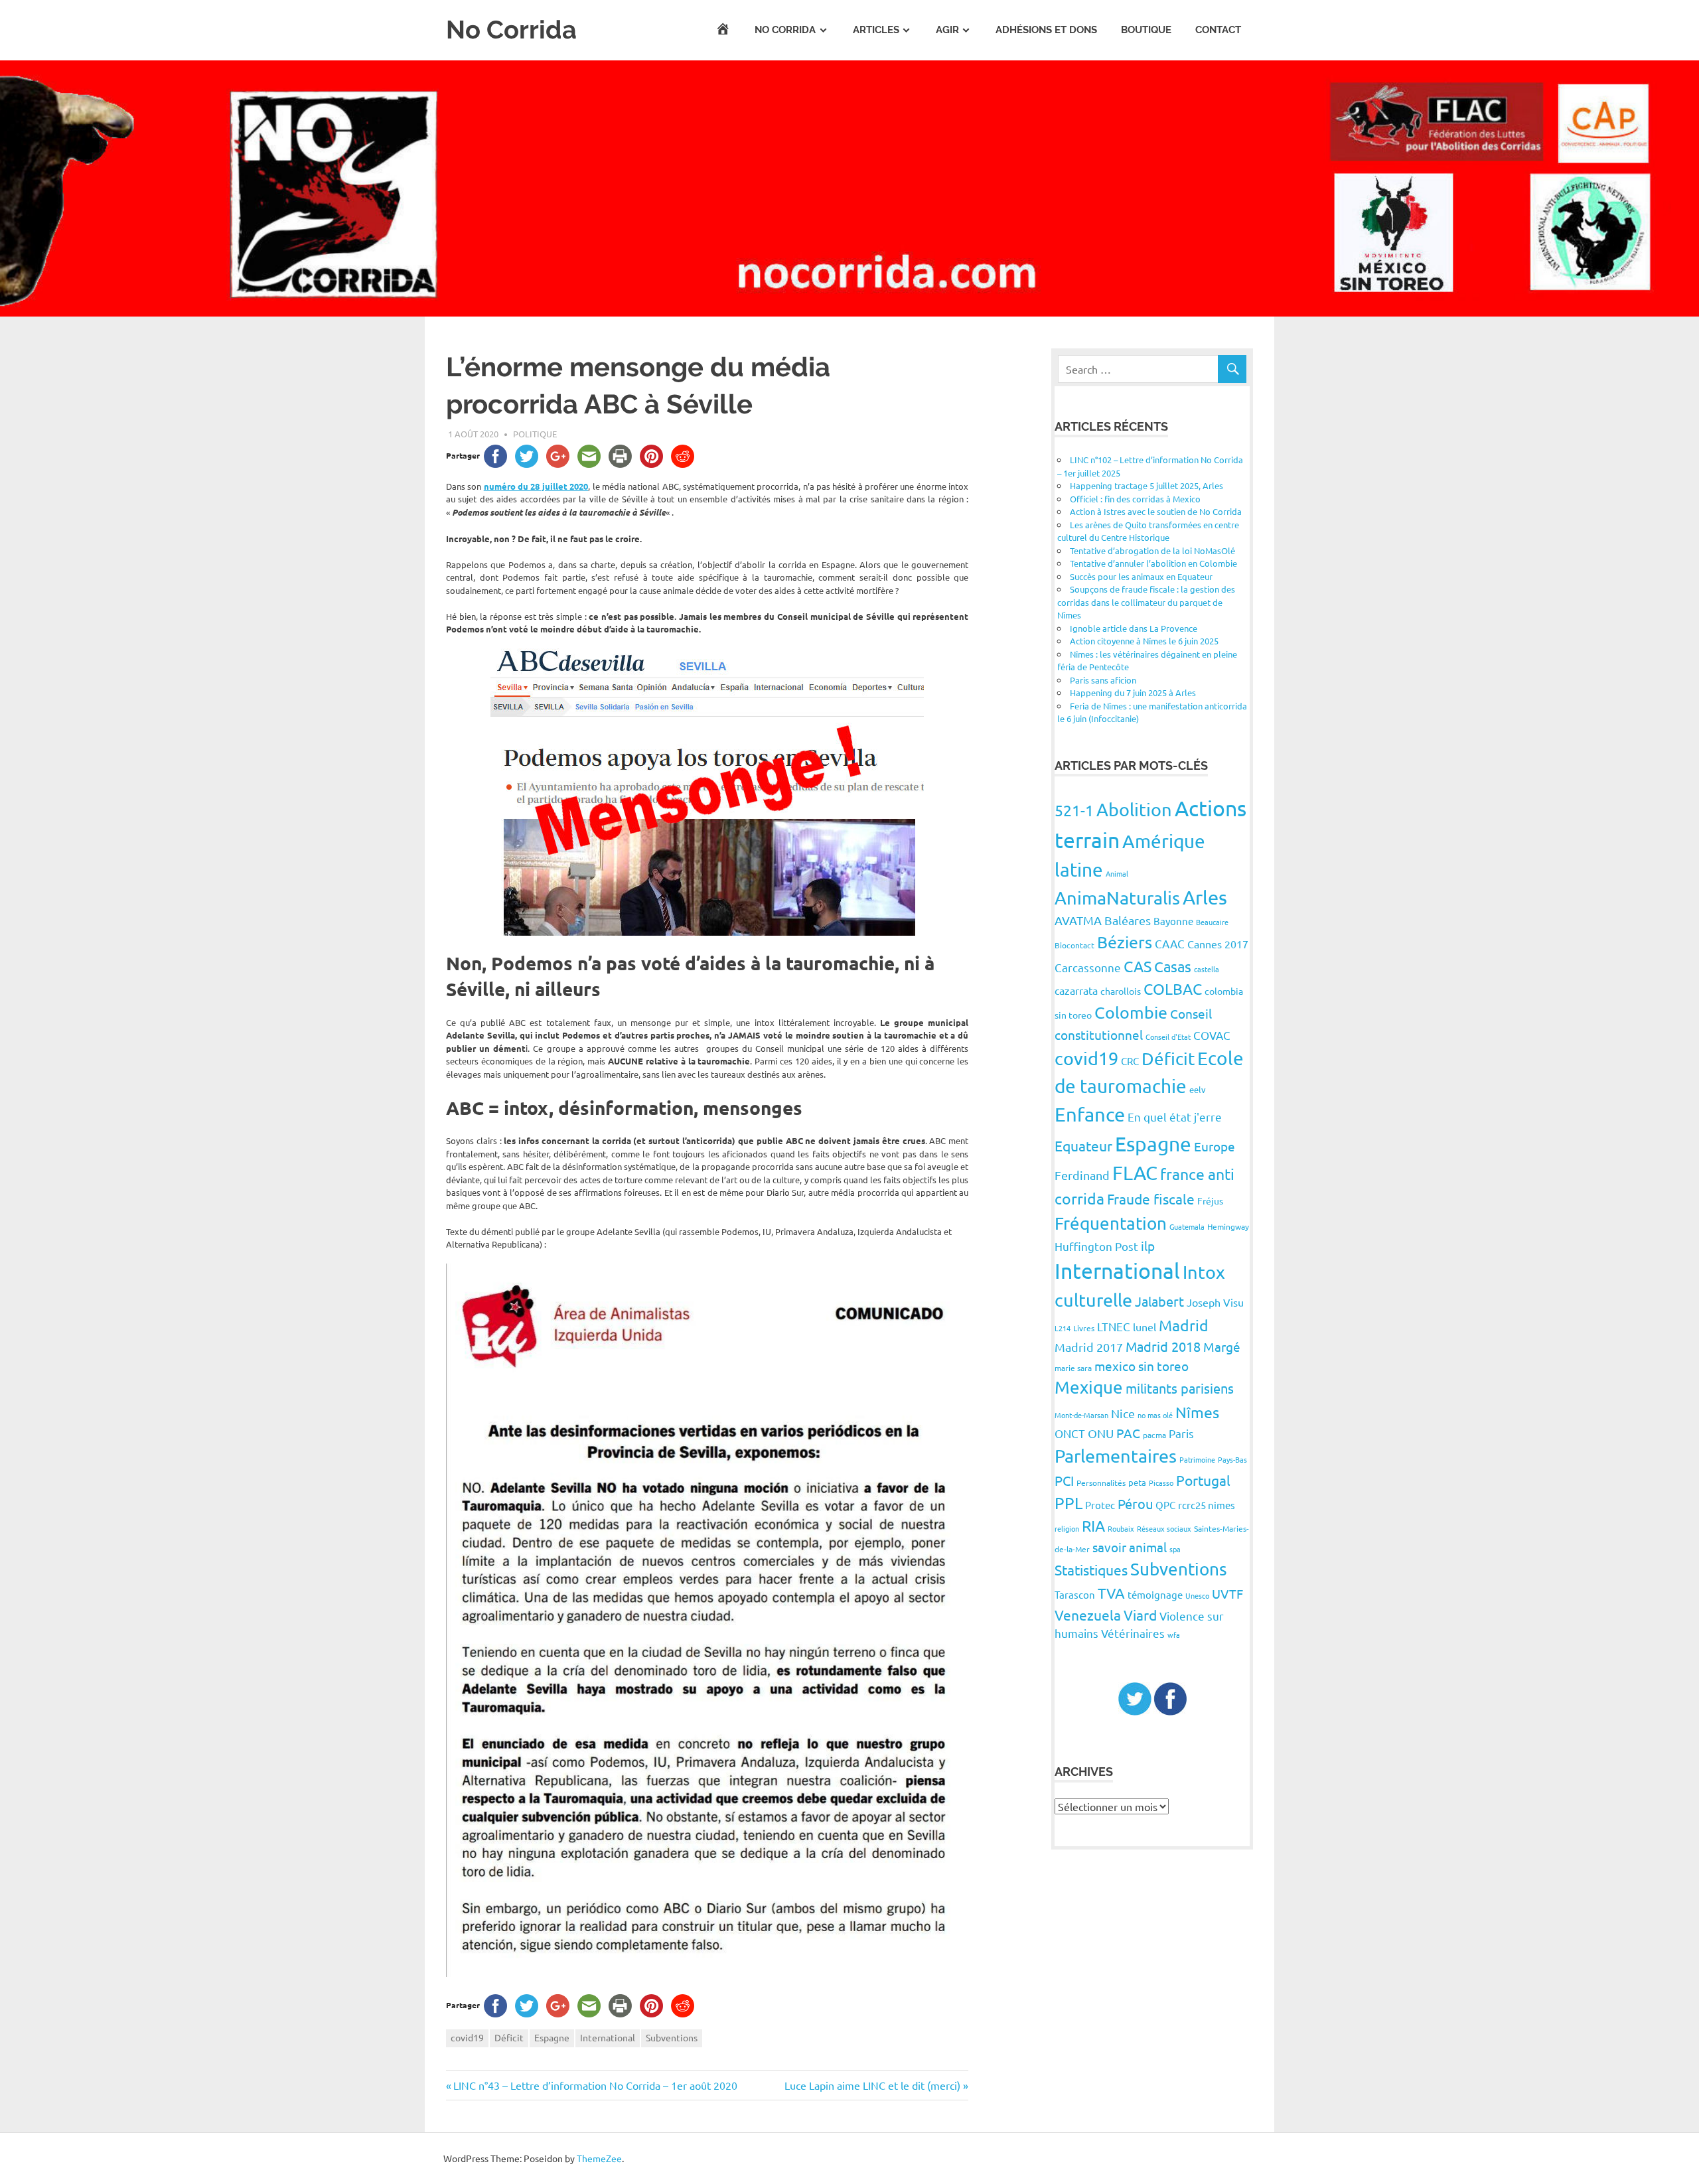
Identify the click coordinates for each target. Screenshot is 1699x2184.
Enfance (1090, 1114)
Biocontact (1074, 945)
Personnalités (1101, 1483)
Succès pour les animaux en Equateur (1141, 576)
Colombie (1131, 1012)
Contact (1218, 30)
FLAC (1135, 1173)
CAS (1138, 966)
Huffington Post (1096, 1246)
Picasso (1161, 1483)
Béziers (1125, 942)
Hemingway (1228, 1226)
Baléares (1128, 920)
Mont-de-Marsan (1081, 1415)
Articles (876, 30)
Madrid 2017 (1089, 1347)
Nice (1123, 1413)
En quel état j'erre (1175, 1117)
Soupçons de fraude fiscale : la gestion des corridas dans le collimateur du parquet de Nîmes (1146, 602)
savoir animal (1130, 1547)
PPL (1069, 1503)
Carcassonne (1088, 967)
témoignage (1155, 1594)
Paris (1181, 1433)
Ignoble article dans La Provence (1134, 628)
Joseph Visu (1215, 1302)
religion (1067, 1528)
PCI (1064, 1480)
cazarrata (1076, 990)
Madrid (1184, 1325)
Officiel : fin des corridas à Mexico (1135, 499)
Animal (1117, 873)
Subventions (672, 2037)
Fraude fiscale (1151, 1199)
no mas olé (1155, 1415)
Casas (1173, 966)
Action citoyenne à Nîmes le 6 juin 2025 (1144, 641)
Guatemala (1187, 1226)
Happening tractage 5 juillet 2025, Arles (1146, 485)
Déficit (509, 2037)
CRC (1130, 1061)
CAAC (1170, 943)
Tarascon (1075, 1594)
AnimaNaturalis (1117, 898)
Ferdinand (1082, 1175)
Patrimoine (1197, 1459)
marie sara (1073, 1368)
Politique (535, 434)
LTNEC (1114, 1326)
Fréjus (1210, 1201)
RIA (1093, 1525)
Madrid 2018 (1163, 1346)
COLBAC (1173, 988)
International (608, 2037)
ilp (1148, 1246)
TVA (1111, 1593)
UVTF (1227, 1593)
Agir (947, 30)
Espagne (552, 2037)
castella (1207, 969)
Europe (1215, 1146)
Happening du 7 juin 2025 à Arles (1133, 692)
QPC (1165, 1505)
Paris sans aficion (1103, 680)
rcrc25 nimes (1207, 1505)
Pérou (1135, 1503)
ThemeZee (599, 2158)
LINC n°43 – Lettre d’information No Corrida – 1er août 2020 (595, 2085)
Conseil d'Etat (1168, 1037)
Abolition (1134, 809)
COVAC (1212, 1035)
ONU (1101, 1433)
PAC (1128, 1433)
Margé (1222, 1347)
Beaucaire (1212, 922)
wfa (1174, 1635)
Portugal (1203, 1480)
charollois (1121, 991)
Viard (1140, 1615)
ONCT (1070, 1433)
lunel (1145, 1327)
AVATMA (1078, 920)
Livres (1084, 1328)
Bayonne (1173, 921)
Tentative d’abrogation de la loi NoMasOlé (1152, 550)
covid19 (467, 2037)
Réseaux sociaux (1164, 1528)
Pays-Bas (1232, 1459)
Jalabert (1159, 1301)
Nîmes (1197, 1412)
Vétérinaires (1133, 1633)
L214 (1063, 1328)
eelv (1198, 1089)
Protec (1100, 1505)
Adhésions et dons (1046, 30)
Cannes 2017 (1218, 944)
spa (1175, 1549)
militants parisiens (1180, 1388)
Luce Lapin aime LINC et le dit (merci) (872, 2085)
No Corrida (511, 30)
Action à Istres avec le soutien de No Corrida (1156, 511)
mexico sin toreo (1142, 1366)
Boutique (1146, 30)
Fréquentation (1111, 1223)
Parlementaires (1116, 1456)
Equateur (1083, 1145)
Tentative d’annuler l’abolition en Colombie (1153, 563)
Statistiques (1091, 1569)
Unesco (1197, 1595)
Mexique (1089, 1387)
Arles (1205, 897)
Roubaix (1121, 1528)
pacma (1154, 1435)
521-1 (1074, 810)
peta (1137, 1482)
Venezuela (1088, 1615)
